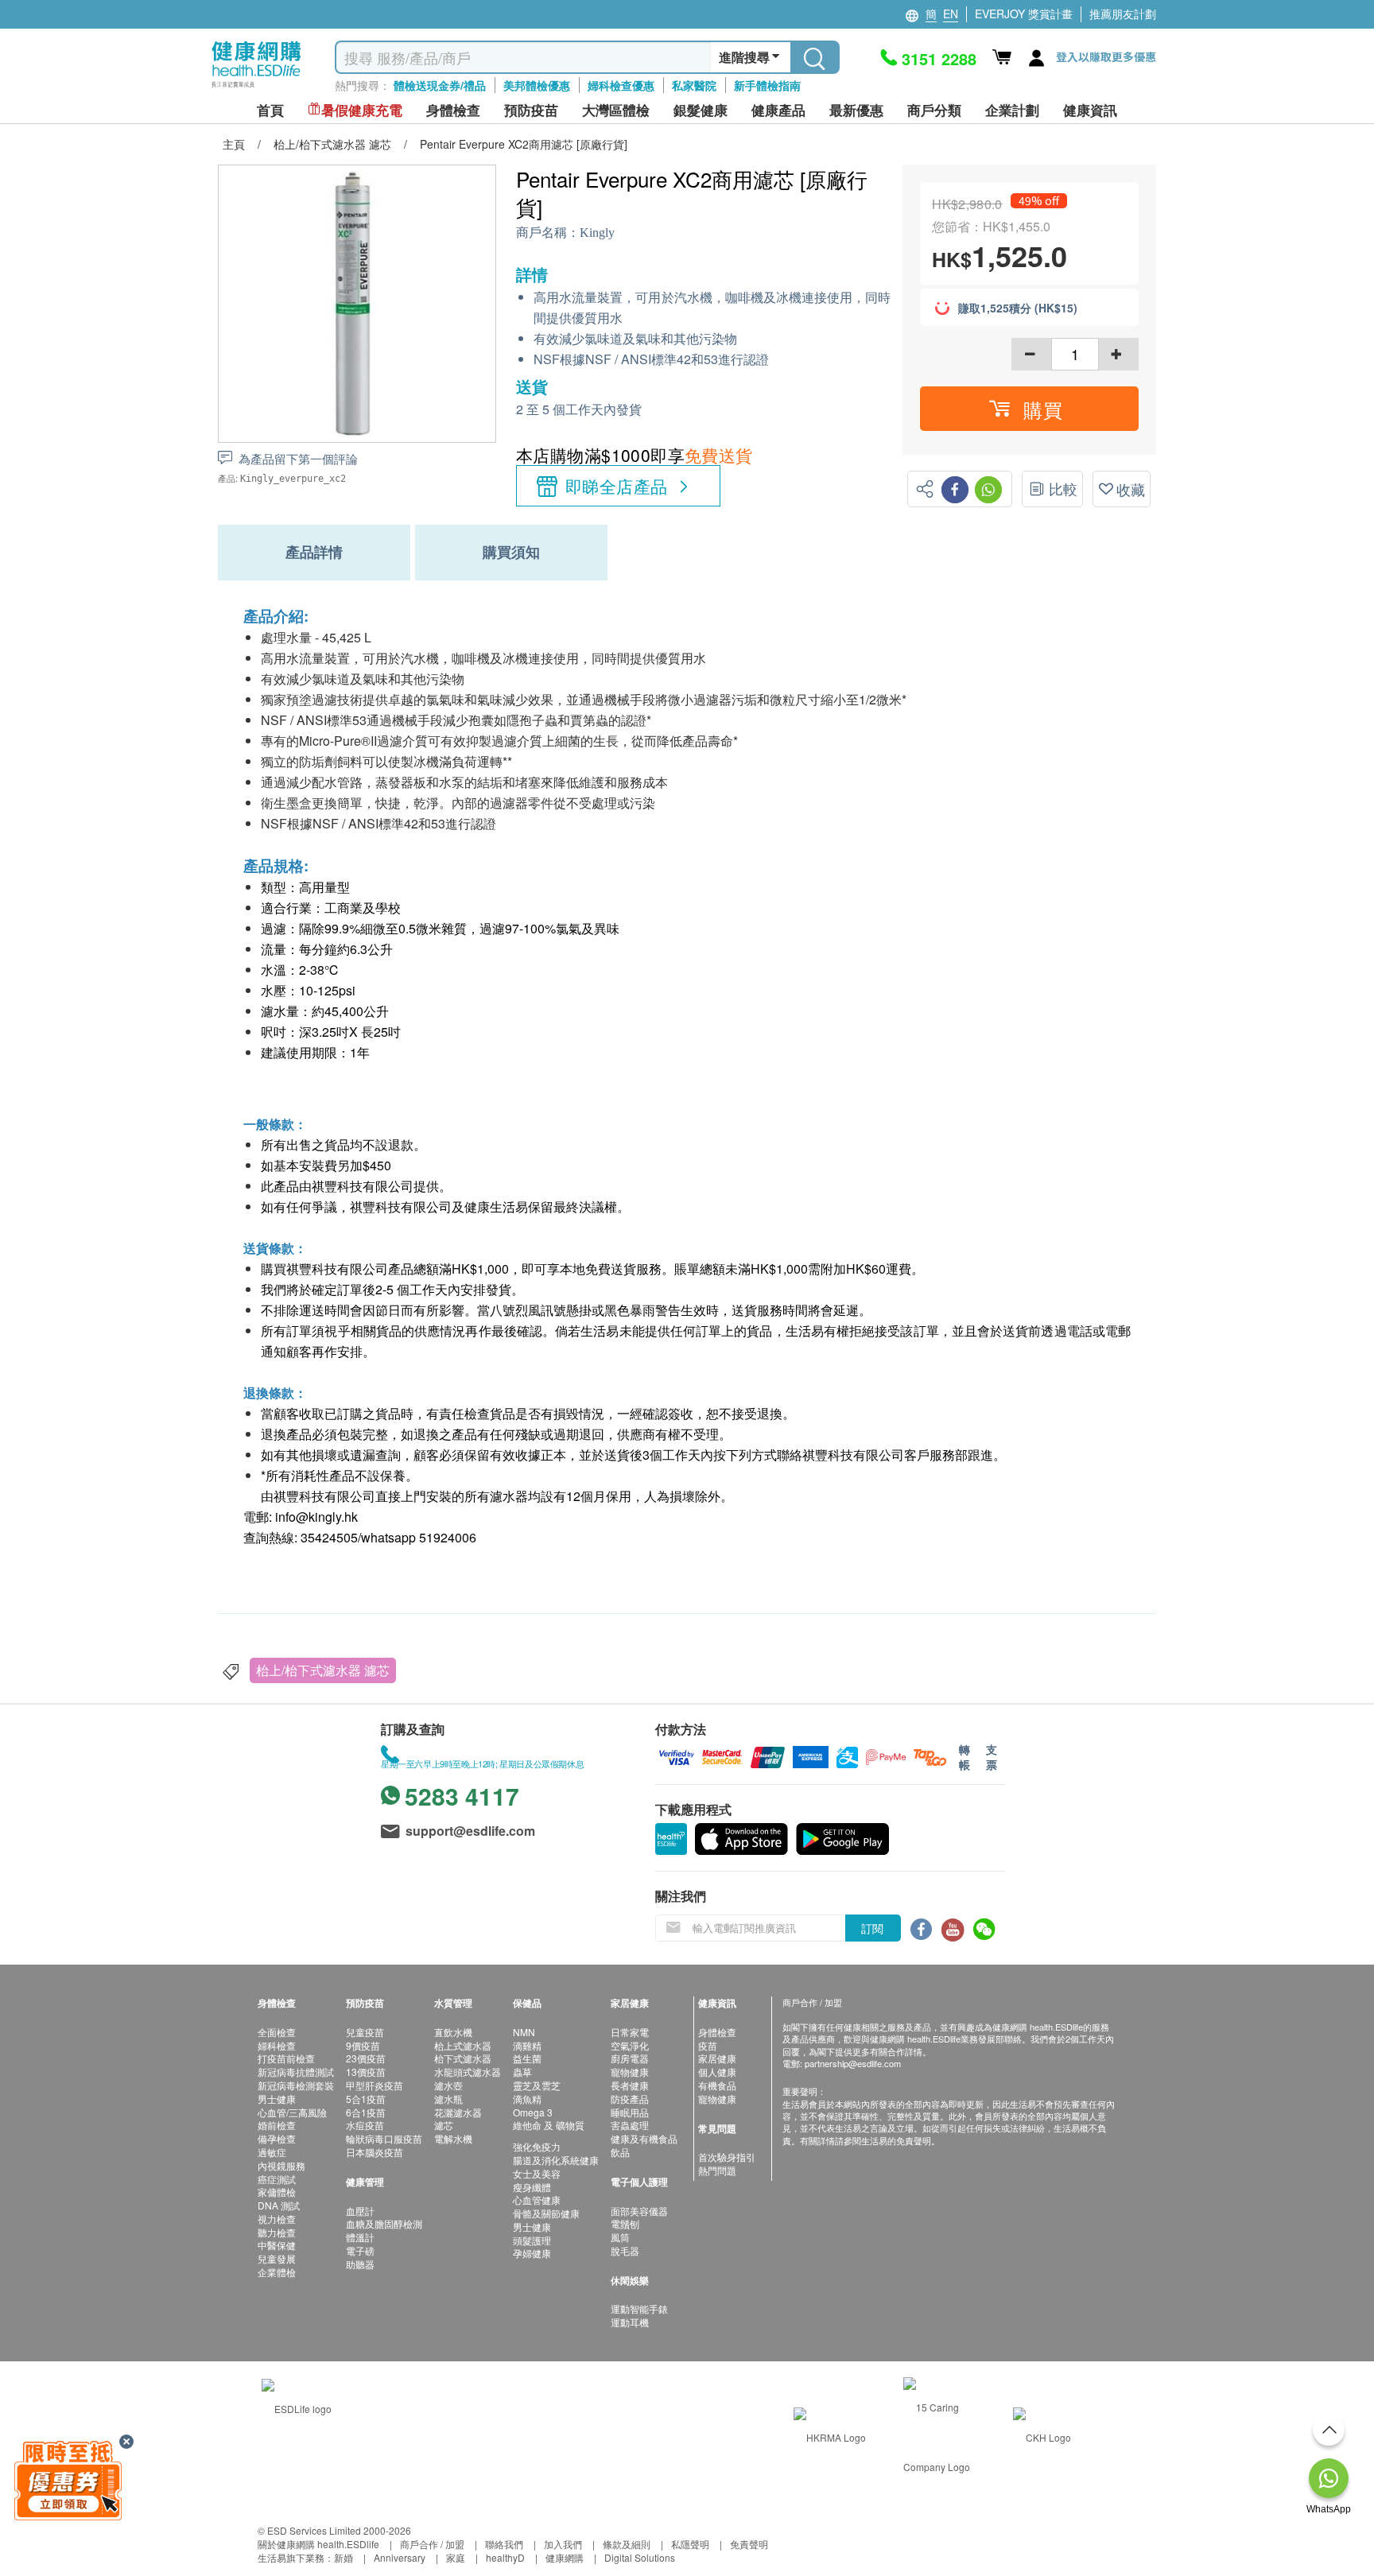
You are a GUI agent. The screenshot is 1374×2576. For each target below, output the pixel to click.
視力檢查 (277, 2219)
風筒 (620, 2237)
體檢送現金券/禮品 (440, 85)
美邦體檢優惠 (537, 85)
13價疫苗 (366, 2072)
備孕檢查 (277, 2138)
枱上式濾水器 (463, 2045)
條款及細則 (627, 2544)
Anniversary (400, 2557)
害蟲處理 (630, 2125)
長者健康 (630, 2085)
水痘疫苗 (365, 2125)
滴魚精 (527, 2099)
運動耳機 (630, 2322)
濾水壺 (448, 2085)
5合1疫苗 (366, 2099)
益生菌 (527, 2058)
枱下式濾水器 (463, 2058)
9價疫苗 (363, 2045)
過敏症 (272, 2152)
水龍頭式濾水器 (468, 2072)
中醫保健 (277, 2245)
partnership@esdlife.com (853, 2063)
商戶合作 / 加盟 (432, 2544)
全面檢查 (277, 2032)
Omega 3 (533, 2112)
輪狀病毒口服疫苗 (384, 2138)
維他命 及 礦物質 (549, 2125)
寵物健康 (630, 2072)
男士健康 (277, 2099)
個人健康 (717, 2072)
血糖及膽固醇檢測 (384, 2223)
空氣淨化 (630, 2045)
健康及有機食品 (644, 2138)
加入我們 (563, 2544)
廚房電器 (630, 2058)
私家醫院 (694, 85)
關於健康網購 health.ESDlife (318, 2544)
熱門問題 (717, 2170)
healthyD (505, 2557)
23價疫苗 (366, 2058)
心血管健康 (537, 2200)
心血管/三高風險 (292, 2112)
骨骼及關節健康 (546, 2213)
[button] (1029, 409)
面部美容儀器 (639, 2211)
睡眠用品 (630, 2112)
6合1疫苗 (366, 2112)
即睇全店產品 (617, 486)
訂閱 (872, 1928)
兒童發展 (277, 2258)
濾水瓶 (448, 2099)
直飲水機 (453, 2032)
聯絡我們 (504, 2544)
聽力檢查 (277, 2232)
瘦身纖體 (532, 2187)
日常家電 (630, 2032)
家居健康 (717, 2058)
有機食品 (717, 2085)
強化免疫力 (537, 2146)
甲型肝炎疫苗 (375, 2085)
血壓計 (360, 2211)
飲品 (620, 2152)
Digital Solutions (640, 2557)
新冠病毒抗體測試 (296, 2072)
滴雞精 (527, 2045)
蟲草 (522, 2072)
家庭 (456, 2557)
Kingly (597, 233)
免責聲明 (749, 2544)
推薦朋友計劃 (1123, 14)
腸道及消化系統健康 (556, 2160)
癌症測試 (277, 2179)
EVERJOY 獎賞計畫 (1024, 14)
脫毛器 (625, 2250)
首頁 (270, 110)
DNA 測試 (279, 2205)
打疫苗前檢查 (286, 2058)
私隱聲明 (690, 2544)
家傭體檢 (277, 2192)
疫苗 (708, 2045)
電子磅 (360, 2250)
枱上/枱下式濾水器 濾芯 (323, 1670)
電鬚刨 (625, 2223)
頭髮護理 (532, 2240)
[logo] (256, 88)
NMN (524, 2032)
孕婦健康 (532, 2253)
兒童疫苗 (365, 2032)
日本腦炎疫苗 (375, 2152)
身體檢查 (717, 2032)
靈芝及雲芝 (537, 2085)
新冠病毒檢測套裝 (296, 2085)
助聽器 (360, 2264)
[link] (297, 2407)
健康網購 (565, 2557)
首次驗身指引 (727, 2157)
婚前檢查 (277, 2125)
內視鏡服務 (281, 2165)
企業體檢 (277, 2272)
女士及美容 (537, 2173)
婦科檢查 (277, 2045)
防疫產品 (630, 2099)
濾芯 (444, 2125)
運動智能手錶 (639, 2308)
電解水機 (453, 2138)
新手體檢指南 (767, 85)
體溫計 (360, 2237)
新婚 (343, 2557)
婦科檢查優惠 (621, 85)
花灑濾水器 (458, 2112)
